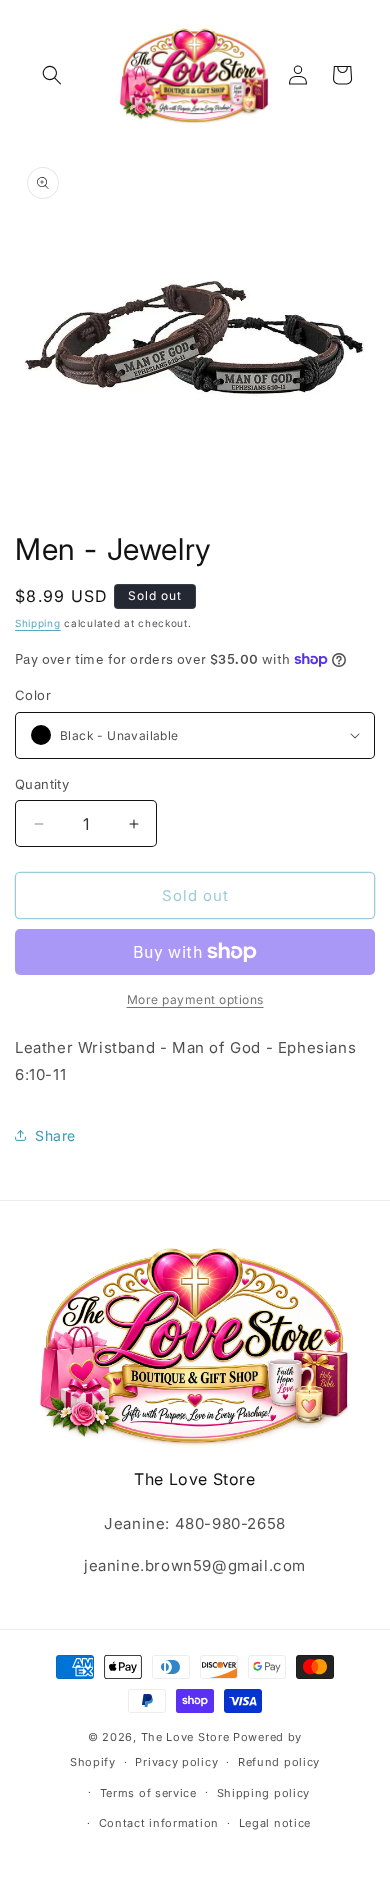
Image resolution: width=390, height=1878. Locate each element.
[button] (52, 75)
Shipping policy (264, 1793)
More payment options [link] (195, 999)
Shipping (38, 623)
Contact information (159, 1823)
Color (33, 695)
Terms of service (148, 1793)
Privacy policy (176, 1762)
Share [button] (55, 1135)
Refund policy (279, 1762)
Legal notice (275, 1823)
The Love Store (185, 1737)
